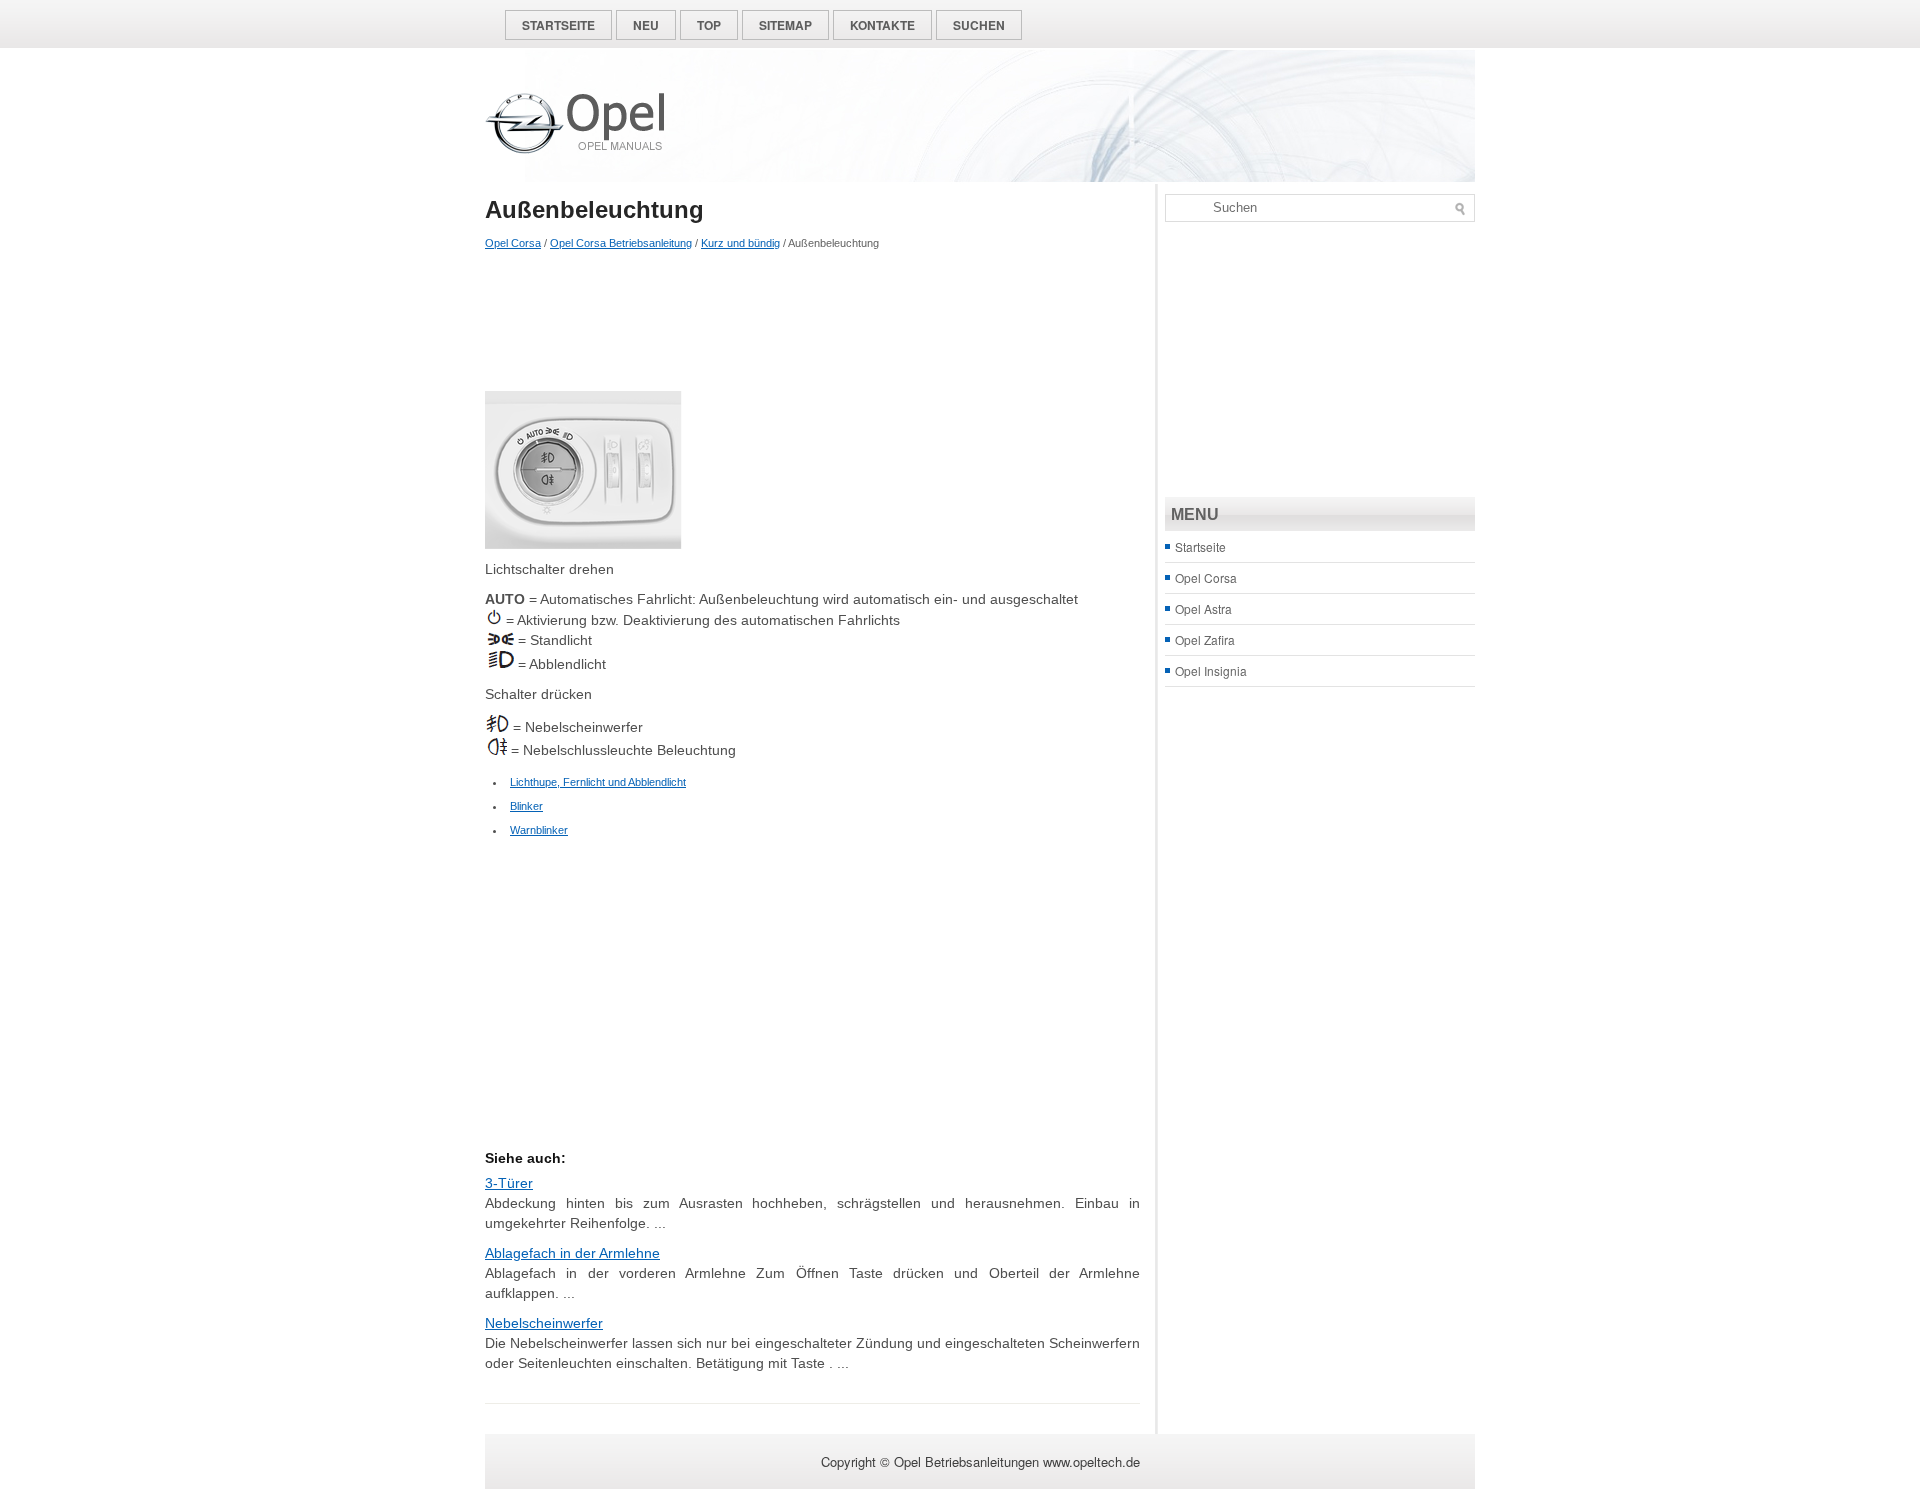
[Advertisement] (812, 321)
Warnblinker (539, 830)
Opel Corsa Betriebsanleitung (621, 243)
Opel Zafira (1205, 639)
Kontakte (882, 25)
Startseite (558, 25)
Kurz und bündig (740, 243)
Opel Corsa (513, 243)
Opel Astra (1203, 608)
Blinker (526, 806)
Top (709, 25)
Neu (646, 25)
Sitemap (785, 25)
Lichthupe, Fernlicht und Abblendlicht (598, 782)
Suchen (979, 25)
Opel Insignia (1211, 670)
